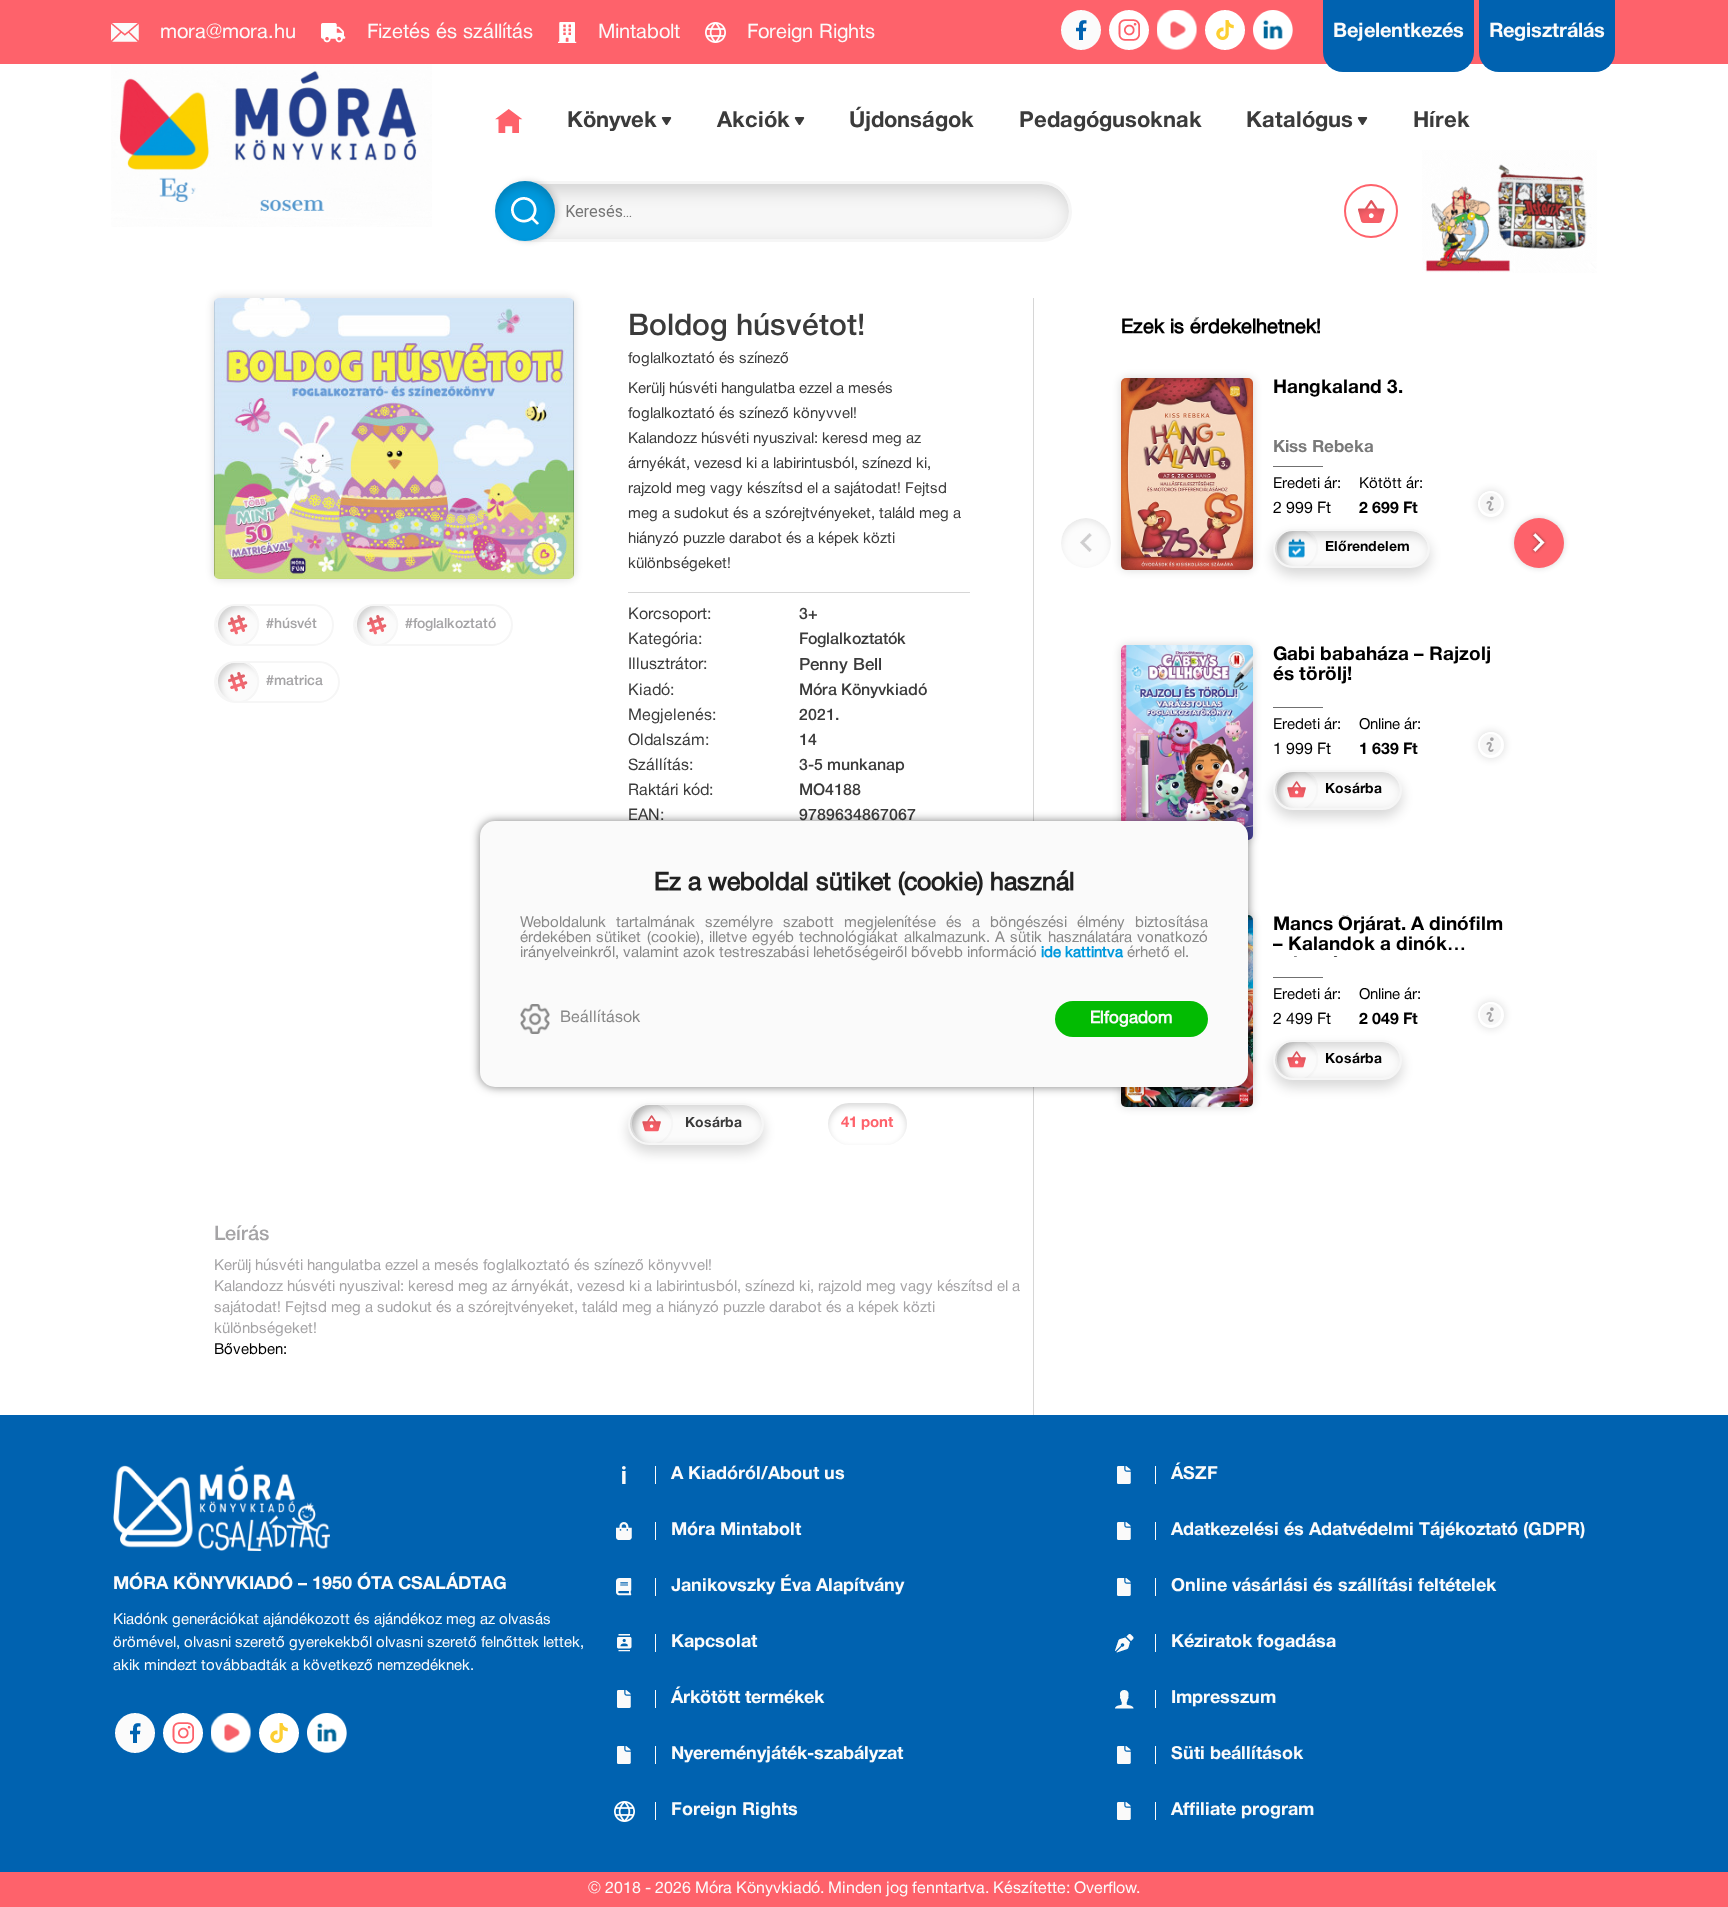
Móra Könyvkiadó (863, 691)
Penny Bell (840, 665)
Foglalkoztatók (852, 640)
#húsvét (291, 624)
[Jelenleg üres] (1373, 211)
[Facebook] (1081, 30)
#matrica (294, 681)
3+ (808, 615)
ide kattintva (1082, 953)
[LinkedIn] (1273, 30)
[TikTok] (1225, 30)
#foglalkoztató (450, 624)
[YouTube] (1177, 30)
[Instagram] (1129, 30)
